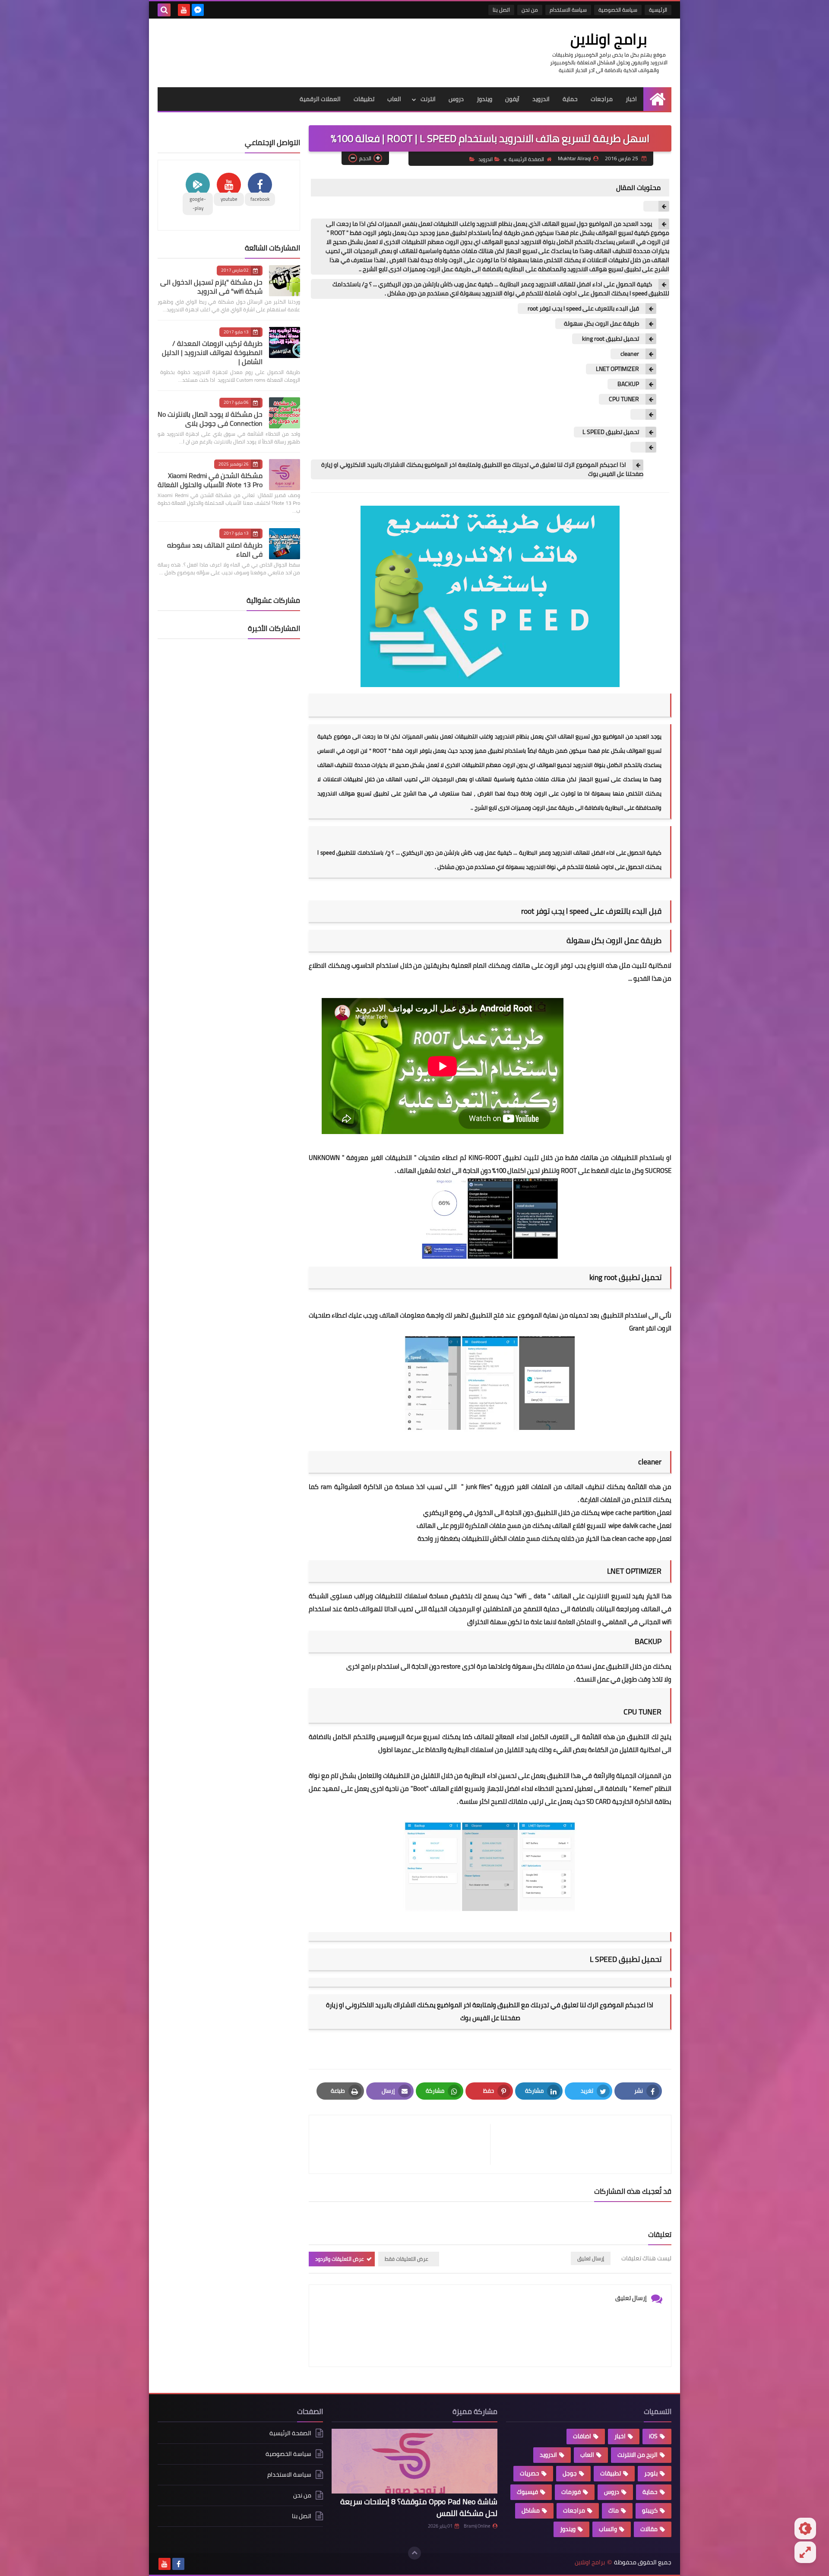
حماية (570, 99)
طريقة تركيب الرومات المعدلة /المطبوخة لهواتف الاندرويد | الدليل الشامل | (212, 352)
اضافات (582, 2436)
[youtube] (184, 10)
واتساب (608, 2529)
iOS (653, 2436)
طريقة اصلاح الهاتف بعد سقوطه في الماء (215, 550)
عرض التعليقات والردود (340, 2259)
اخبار (631, 99)
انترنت (428, 99)
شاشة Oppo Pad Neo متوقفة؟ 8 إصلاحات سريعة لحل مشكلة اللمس (419, 2507)
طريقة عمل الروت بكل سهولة (601, 324)
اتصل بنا (501, 10)
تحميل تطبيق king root (610, 339)
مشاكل (531, 2510)
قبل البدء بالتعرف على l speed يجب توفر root (583, 309)
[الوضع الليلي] (805, 2528)
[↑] (414, 2553)
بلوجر (651, 2473)
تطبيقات (364, 99)
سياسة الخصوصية (618, 10)
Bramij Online (477, 2526)
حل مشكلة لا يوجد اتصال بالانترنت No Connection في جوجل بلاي (210, 419)
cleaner (629, 354)
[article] (404, 2144)
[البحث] (164, 10)
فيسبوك (527, 2492)
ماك (614, 2510)
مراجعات (602, 99)
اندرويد (541, 99)
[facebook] (178, 2564)
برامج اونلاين (609, 39)
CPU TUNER (623, 399)
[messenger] (198, 10)
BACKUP (628, 384)
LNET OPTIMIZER (617, 369)
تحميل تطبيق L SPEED (611, 432)
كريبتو (650, 2510)
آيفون (512, 99)
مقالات (649, 2529)
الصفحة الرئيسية (526, 159)
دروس (456, 99)
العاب (394, 99)
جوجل (570, 2473)
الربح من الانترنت (638, 2455)
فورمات (571, 2492)
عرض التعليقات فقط (407, 2259)
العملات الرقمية (320, 99)
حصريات (530, 2473)
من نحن (530, 10)
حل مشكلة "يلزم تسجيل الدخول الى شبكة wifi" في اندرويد (211, 287)
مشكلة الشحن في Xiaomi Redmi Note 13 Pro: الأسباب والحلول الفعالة (210, 480)
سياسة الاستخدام (568, 10)
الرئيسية (658, 10)
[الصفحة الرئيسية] (657, 99)
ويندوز (484, 99)
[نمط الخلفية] (805, 2552)
